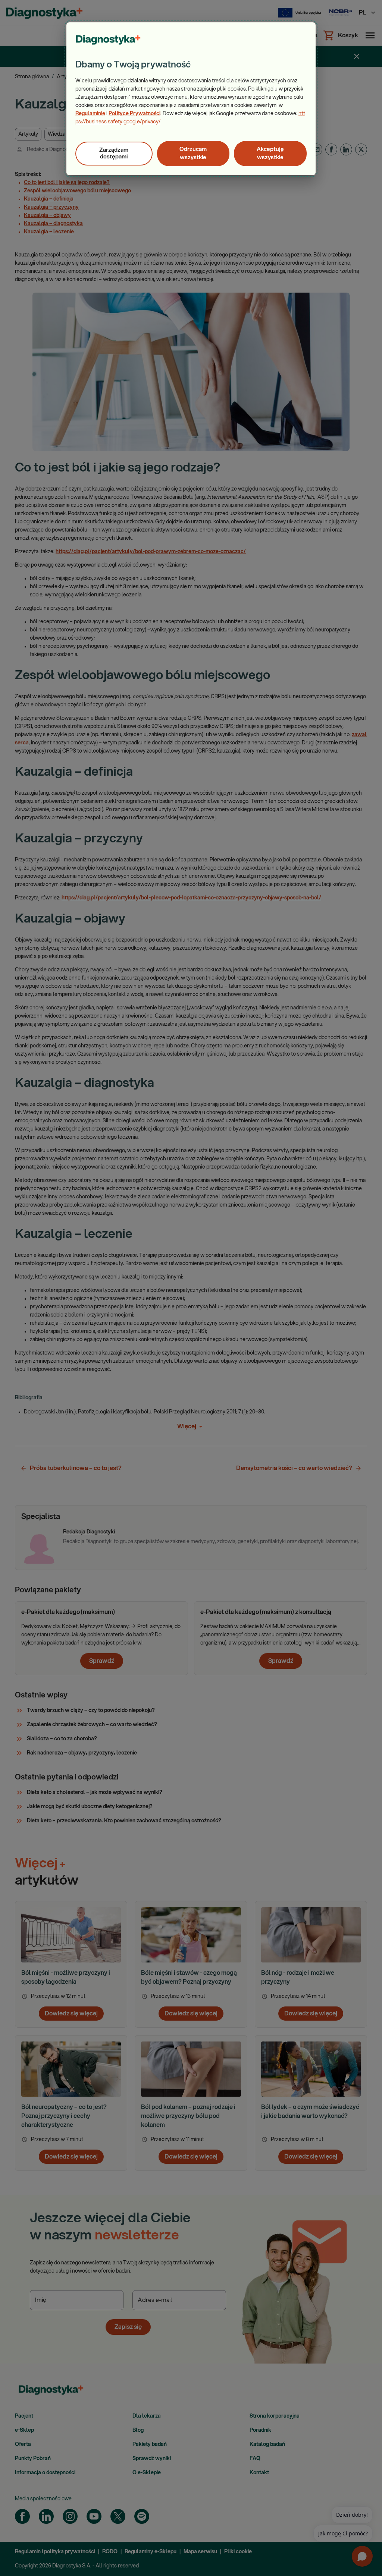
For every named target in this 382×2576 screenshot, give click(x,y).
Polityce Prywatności (134, 114)
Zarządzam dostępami (114, 153)
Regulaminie (90, 114)
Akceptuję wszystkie (270, 153)
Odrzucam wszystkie (193, 153)
